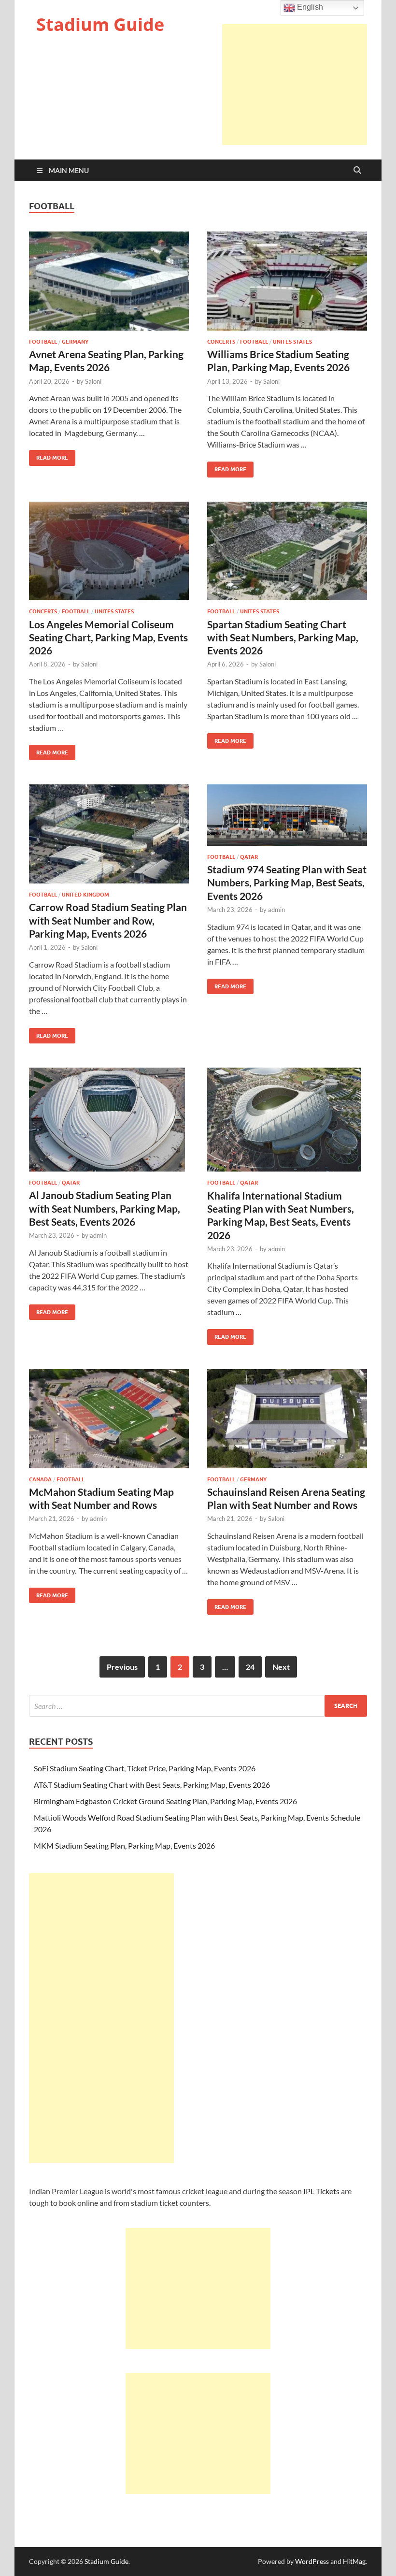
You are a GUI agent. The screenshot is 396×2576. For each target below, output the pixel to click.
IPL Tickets (321, 2191)
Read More (49, 456)
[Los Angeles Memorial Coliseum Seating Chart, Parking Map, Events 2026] (109, 551)
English (309, 7)
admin (276, 910)
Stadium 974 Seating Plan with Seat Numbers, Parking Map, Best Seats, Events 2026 (287, 883)
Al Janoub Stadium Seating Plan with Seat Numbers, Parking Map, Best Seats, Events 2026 (105, 1208)
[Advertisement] (295, 85)
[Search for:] (198, 1706)
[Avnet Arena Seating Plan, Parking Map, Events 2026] (109, 281)
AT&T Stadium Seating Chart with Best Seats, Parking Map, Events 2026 (152, 1785)
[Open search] (357, 171)
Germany (75, 342)
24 (250, 1667)
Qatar (249, 857)
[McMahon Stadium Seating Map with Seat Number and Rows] (109, 1419)
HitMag (354, 2561)
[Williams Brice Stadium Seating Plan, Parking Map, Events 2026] (287, 281)
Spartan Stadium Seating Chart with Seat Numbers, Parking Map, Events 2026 (283, 637)
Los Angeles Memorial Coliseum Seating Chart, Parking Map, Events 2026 (108, 637)
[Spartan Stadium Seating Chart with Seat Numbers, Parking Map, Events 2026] (287, 551)
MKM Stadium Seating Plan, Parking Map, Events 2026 (124, 1845)
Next (281, 1667)
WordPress (312, 2561)
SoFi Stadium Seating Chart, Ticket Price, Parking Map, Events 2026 (145, 1768)
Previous (122, 1667)
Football (43, 342)
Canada (40, 1479)
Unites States (292, 342)
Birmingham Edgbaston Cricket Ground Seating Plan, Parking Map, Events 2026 (165, 1801)
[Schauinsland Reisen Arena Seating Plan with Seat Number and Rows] (287, 1419)
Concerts (221, 342)
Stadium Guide (100, 24)
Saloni (93, 381)
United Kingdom (85, 895)
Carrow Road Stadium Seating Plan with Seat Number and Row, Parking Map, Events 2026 (108, 920)
